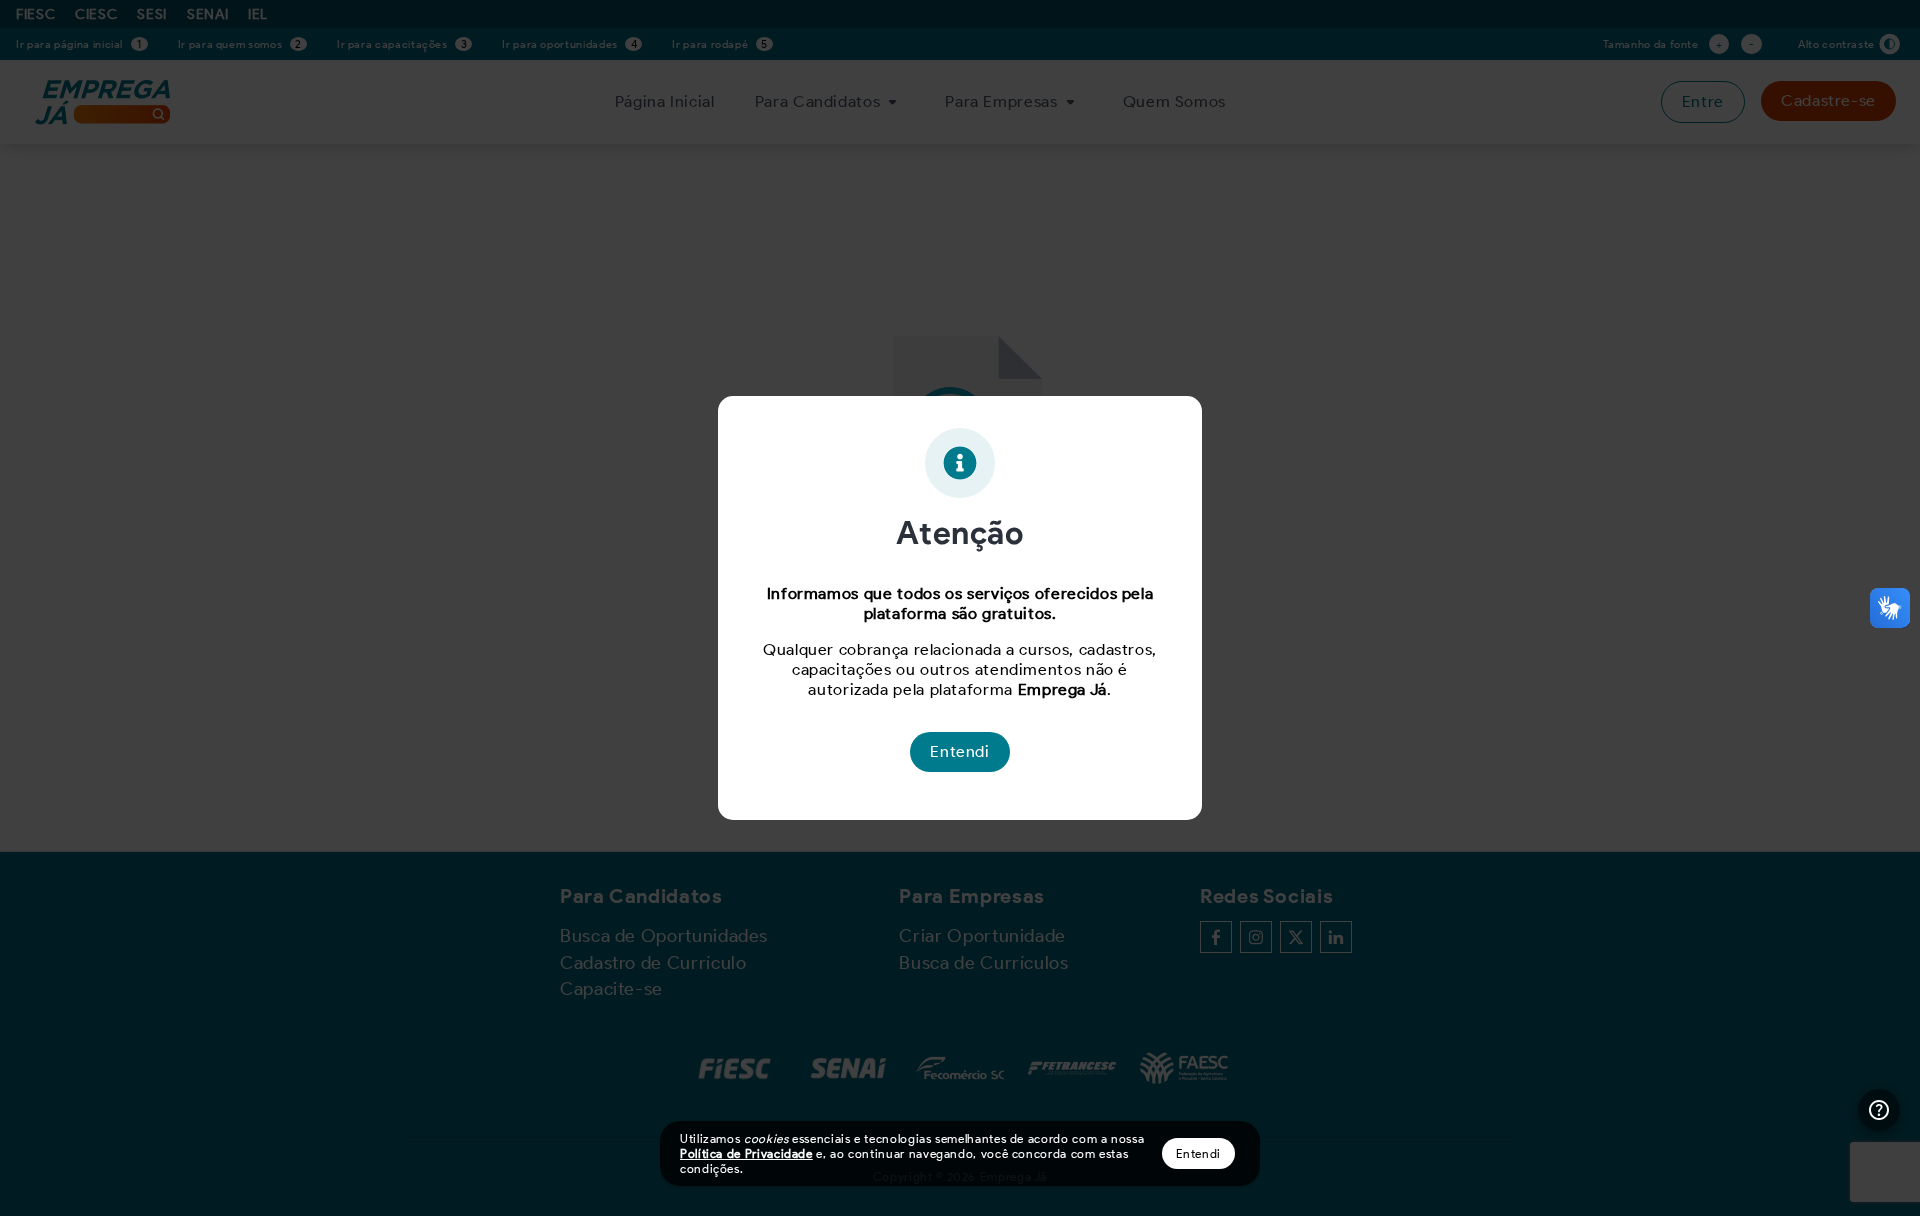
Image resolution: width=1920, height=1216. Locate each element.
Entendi (1198, 1153)
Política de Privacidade (746, 1153)
